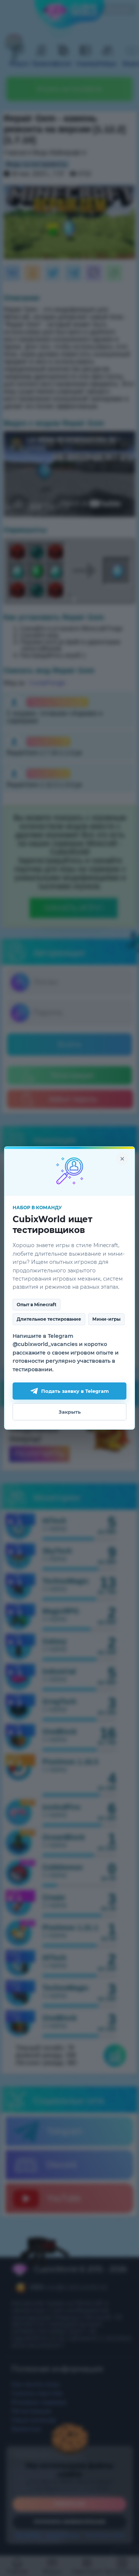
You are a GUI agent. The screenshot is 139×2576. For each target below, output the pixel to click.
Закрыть (70, 1412)
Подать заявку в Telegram (75, 1391)
